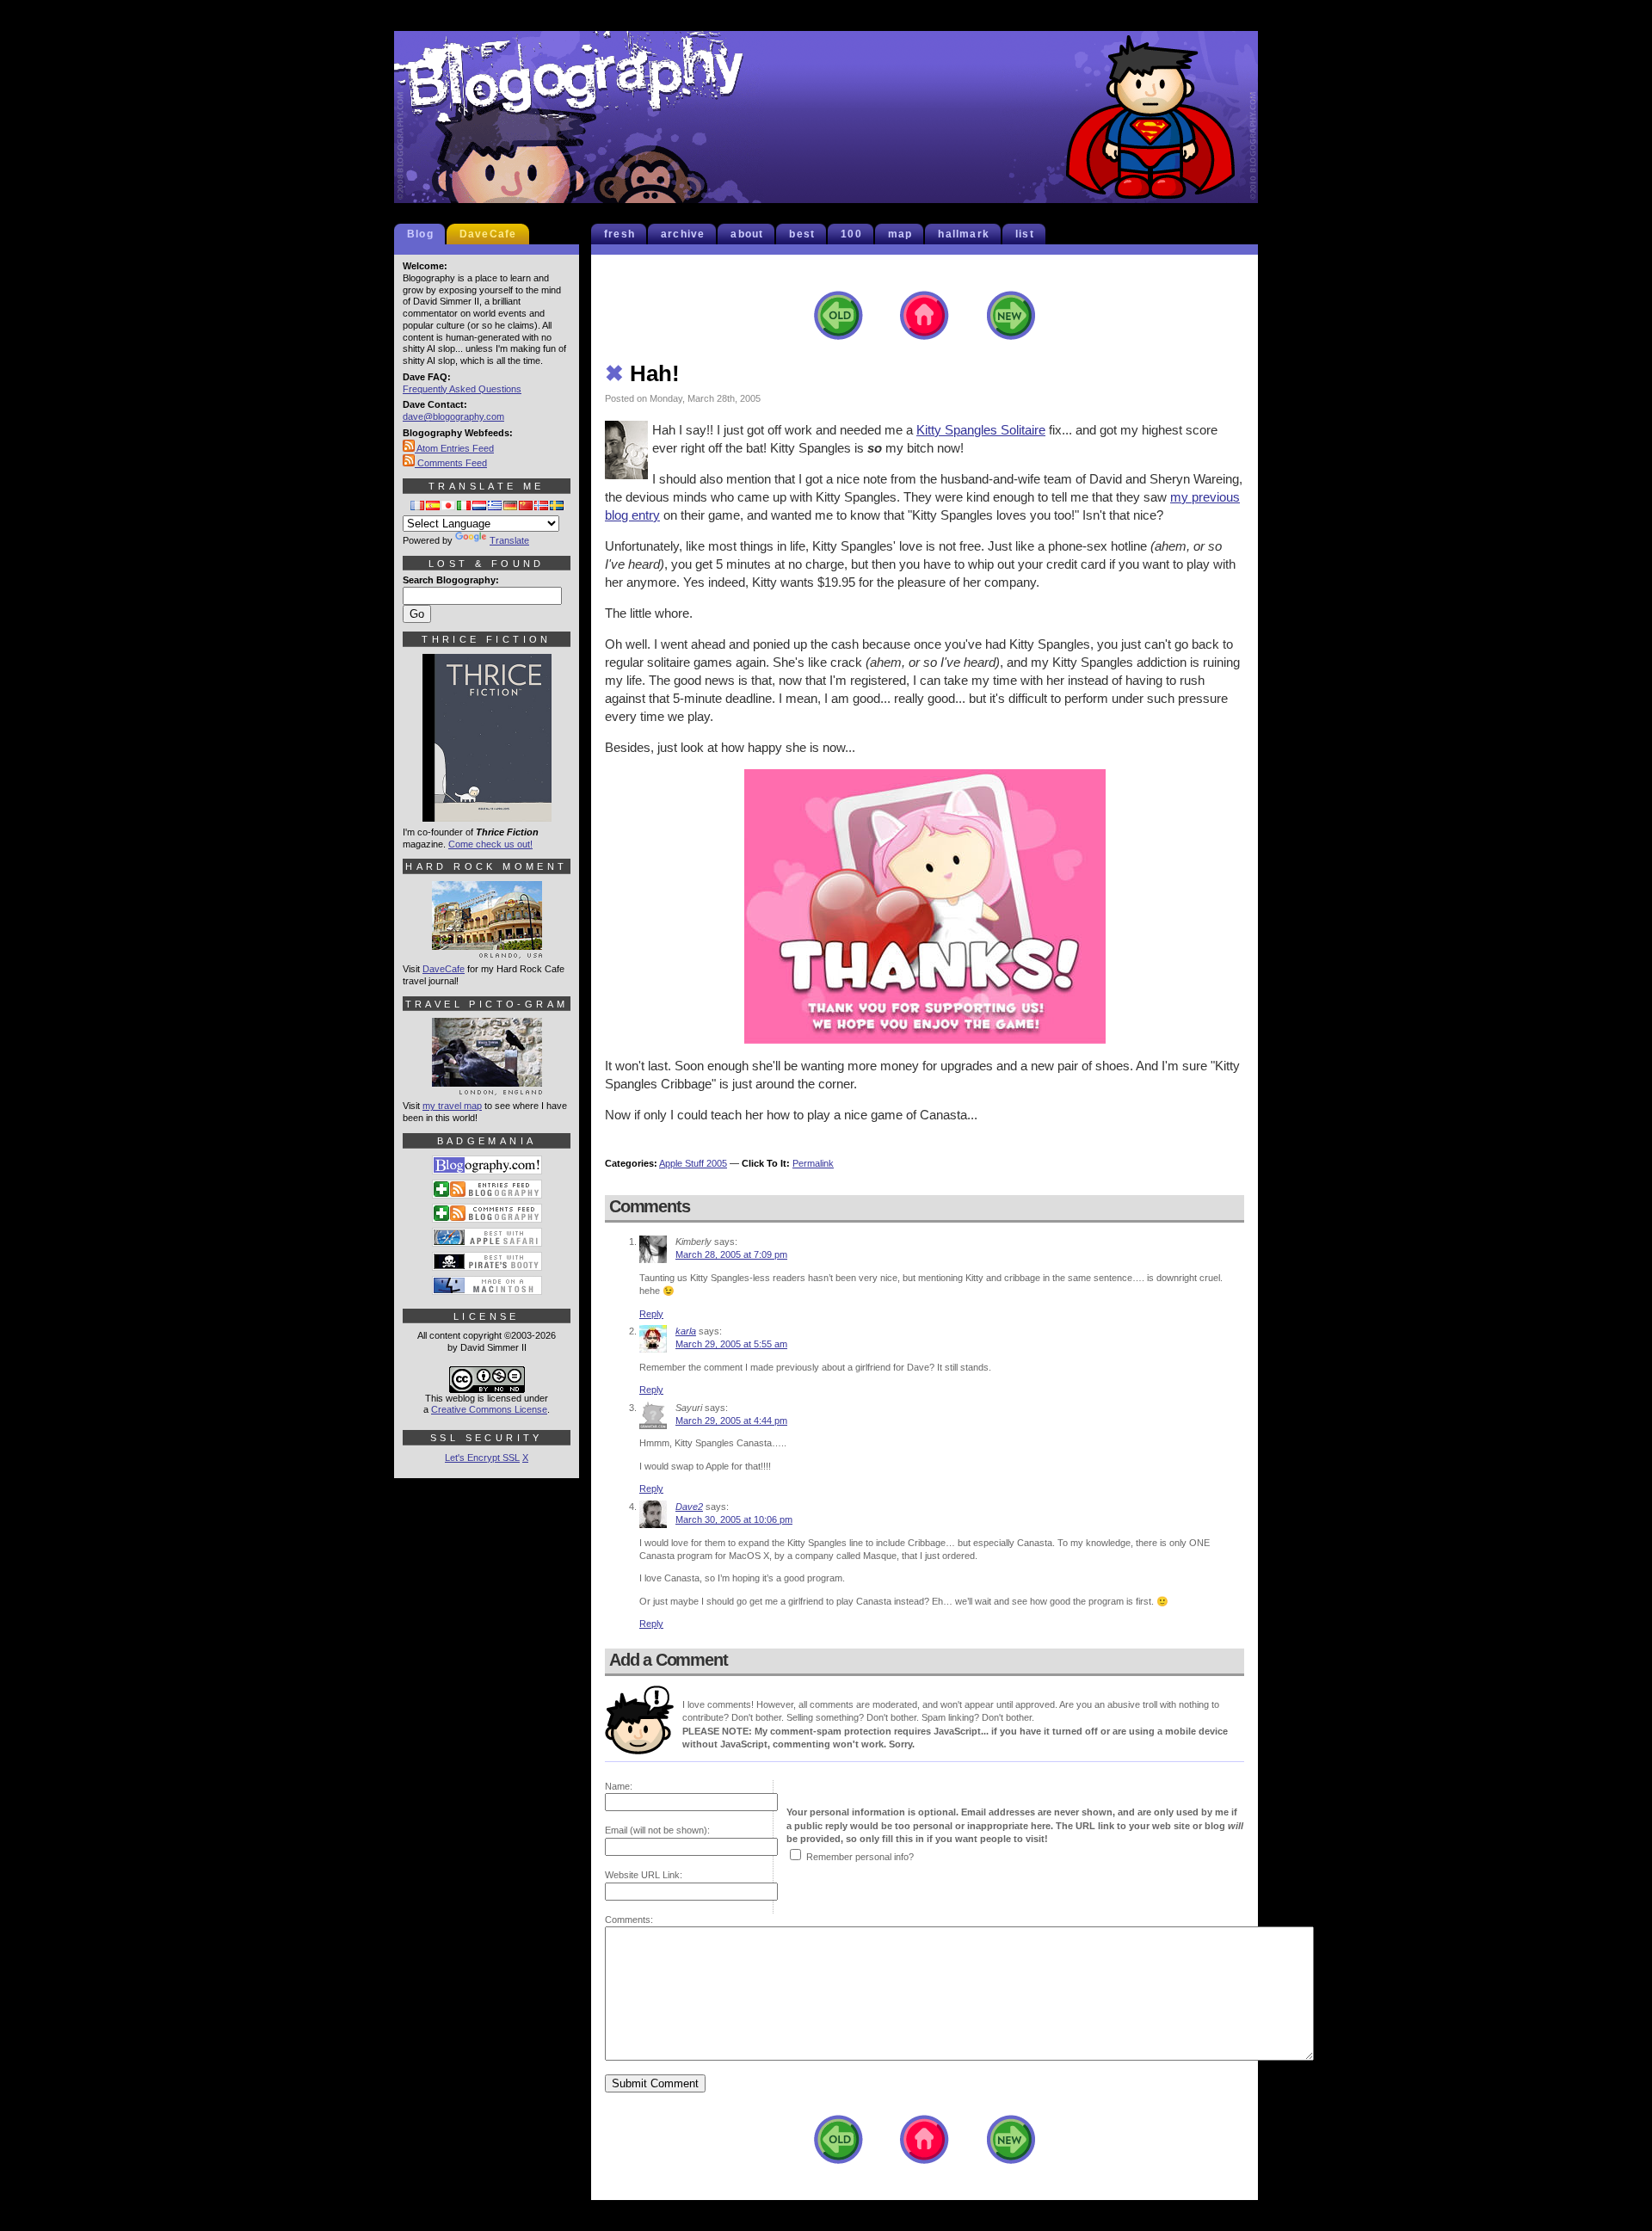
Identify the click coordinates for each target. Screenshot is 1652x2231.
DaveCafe (488, 234)
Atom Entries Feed (454, 448)
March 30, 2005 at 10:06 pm (734, 1519)
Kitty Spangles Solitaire (981, 430)
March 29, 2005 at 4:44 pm (731, 1421)
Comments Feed (451, 463)
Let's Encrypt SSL (482, 1458)
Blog (420, 234)
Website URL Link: (644, 1875)
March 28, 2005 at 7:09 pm (731, 1254)
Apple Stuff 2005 (693, 1163)
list (1025, 234)
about (747, 234)
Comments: (629, 1920)
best (802, 234)
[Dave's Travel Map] (487, 1088)
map (900, 234)
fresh (619, 234)
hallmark (964, 234)
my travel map (452, 1106)
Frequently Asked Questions (462, 389)
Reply (651, 1314)
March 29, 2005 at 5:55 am (731, 1344)
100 (851, 234)
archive (683, 234)
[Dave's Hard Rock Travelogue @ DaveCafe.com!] (487, 951)
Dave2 (689, 1507)
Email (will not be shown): (657, 1830)
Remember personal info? (860, 1857)
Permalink (813, 1163)
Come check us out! (490, 844)
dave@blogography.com (453, 416)
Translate (509, 540)
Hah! (642, 373)
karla (686, 1331)
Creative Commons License (489, 1409)
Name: (619, 1786)
